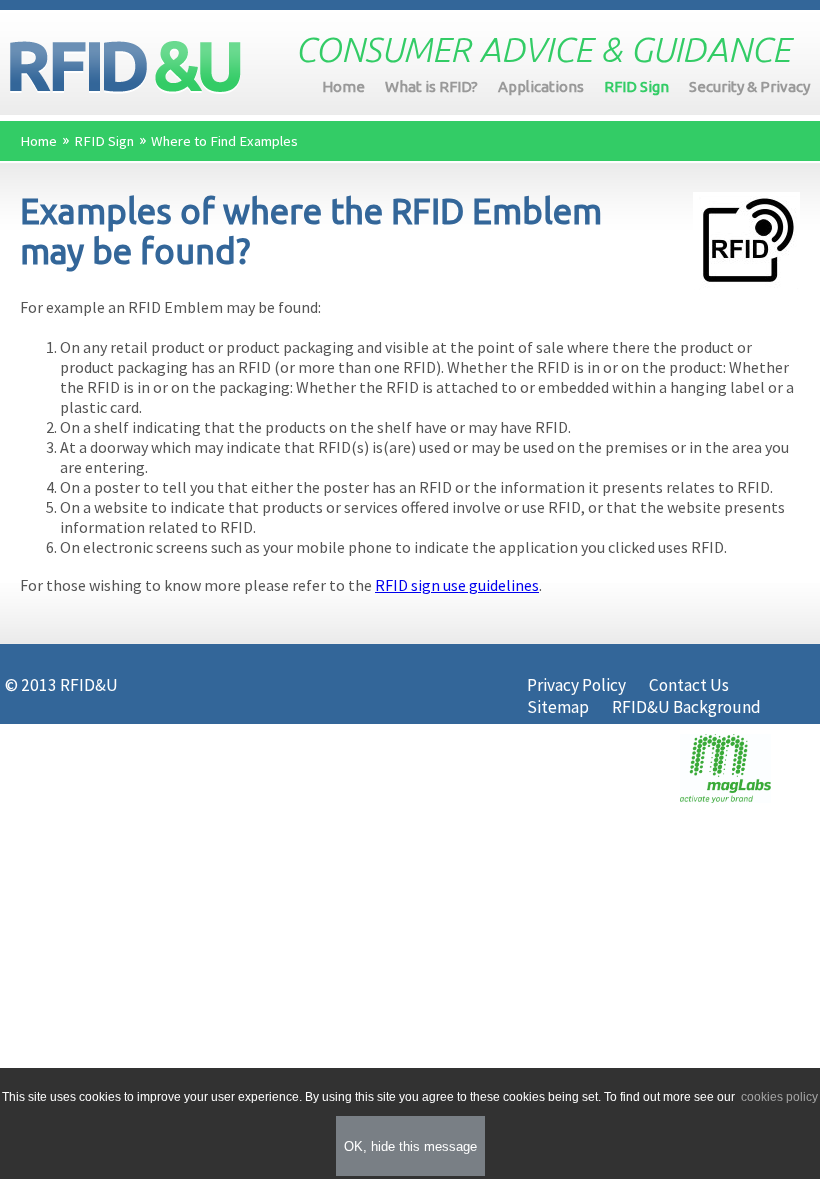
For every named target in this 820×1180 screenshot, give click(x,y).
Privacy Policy (576, 685)
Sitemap (558, 707)
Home (343, 86)
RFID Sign (636, 86)
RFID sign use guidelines (457, 585)
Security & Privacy (749, 86)
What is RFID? (431, 86)
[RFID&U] (125, 67)
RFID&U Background (686, 707)
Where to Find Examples (224, 141)
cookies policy (778, 1097)
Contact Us (689, 685)
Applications (541, 86)
